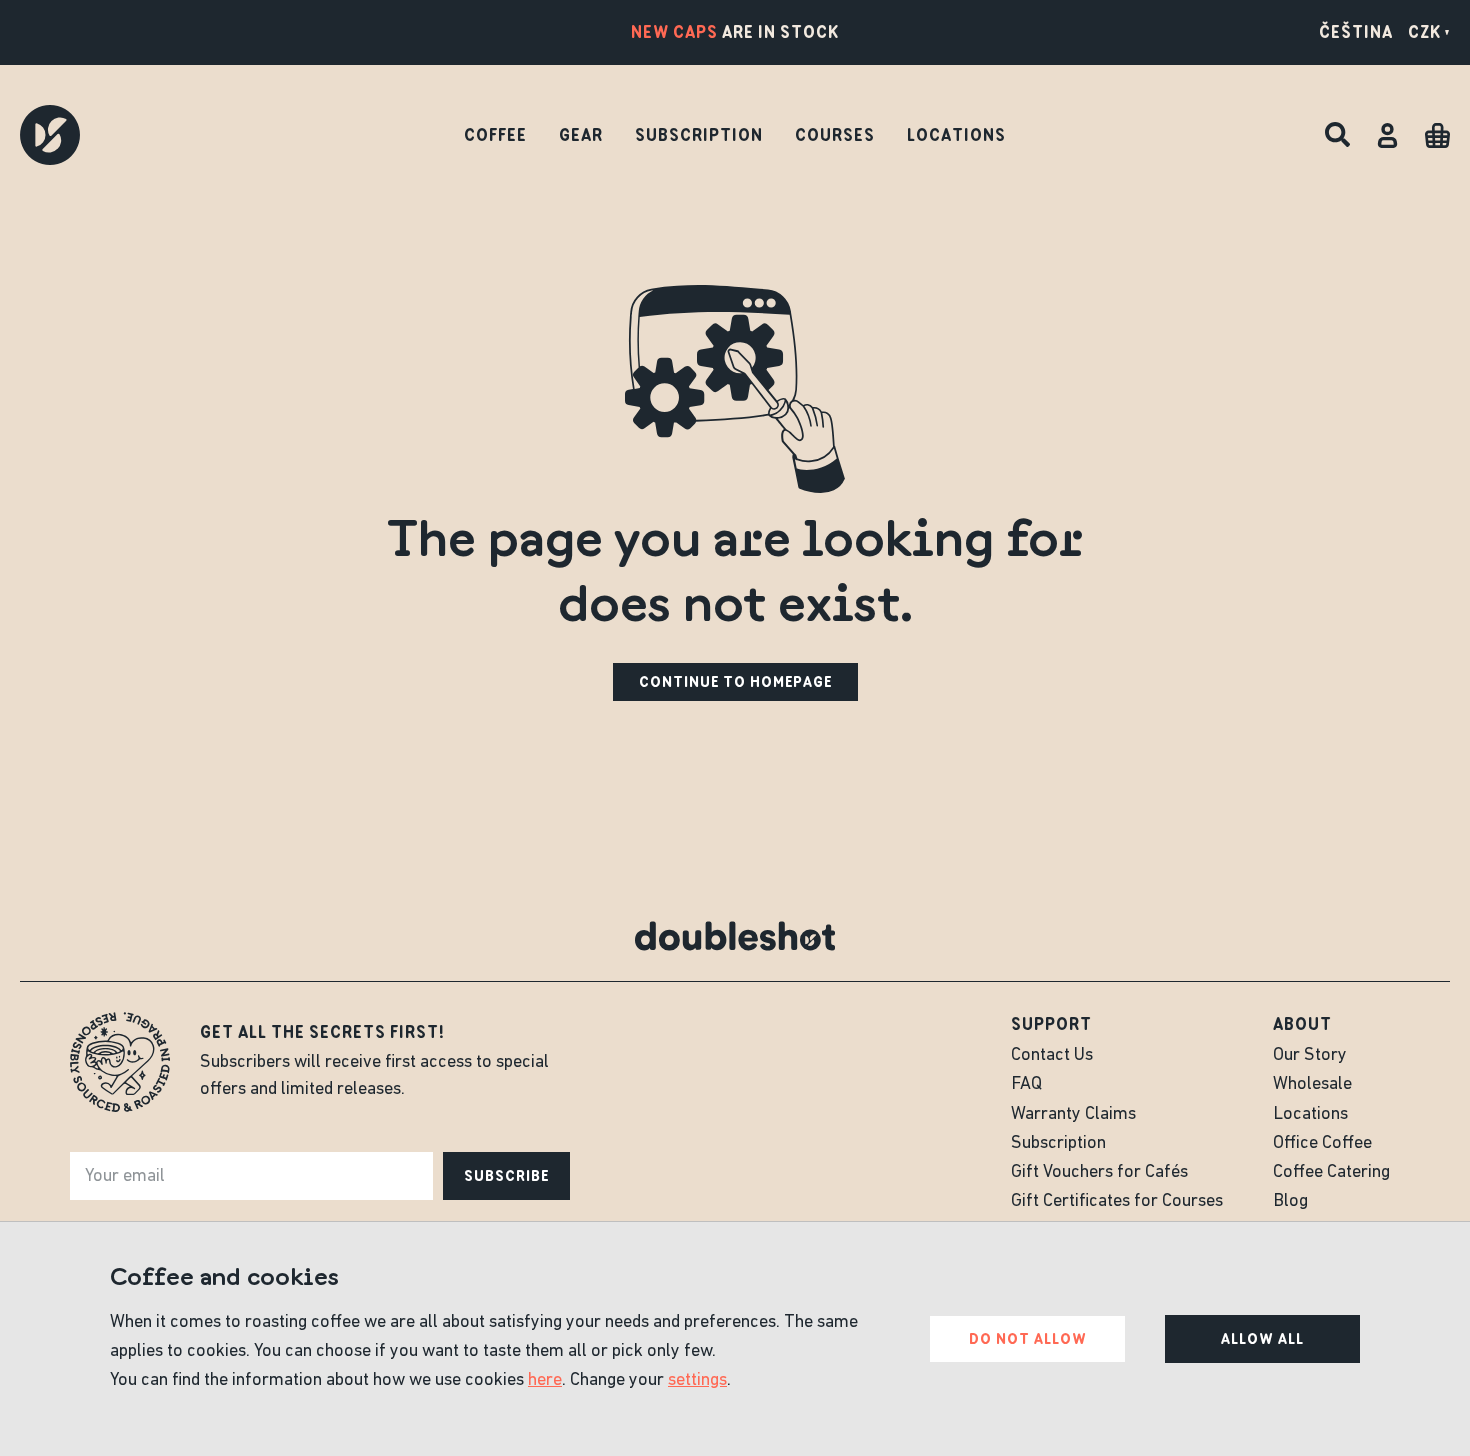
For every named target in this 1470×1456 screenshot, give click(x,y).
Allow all (1262, 1339)
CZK (1424, 32)
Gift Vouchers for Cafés (1099, 1173)
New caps (674, 32)
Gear (581, 135)
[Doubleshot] (50, 135)
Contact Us (1052, 1056)
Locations (956, 135)
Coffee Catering (1331, 1173)
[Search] (1337, 135)
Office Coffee (1322, 1144)
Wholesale (1312, 1085)
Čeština (1356, 32)
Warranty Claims (1073, 1115)
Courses (835, 135)
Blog (1290, 1202)
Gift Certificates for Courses (1117, 1202)
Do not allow (1028, 1339)
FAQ (1026, 1085)
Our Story (1310, 1056)
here (545, 1381)
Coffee (495, 135)
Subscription (699, 135)
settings (697, 1381)
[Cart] (1437, 135)
